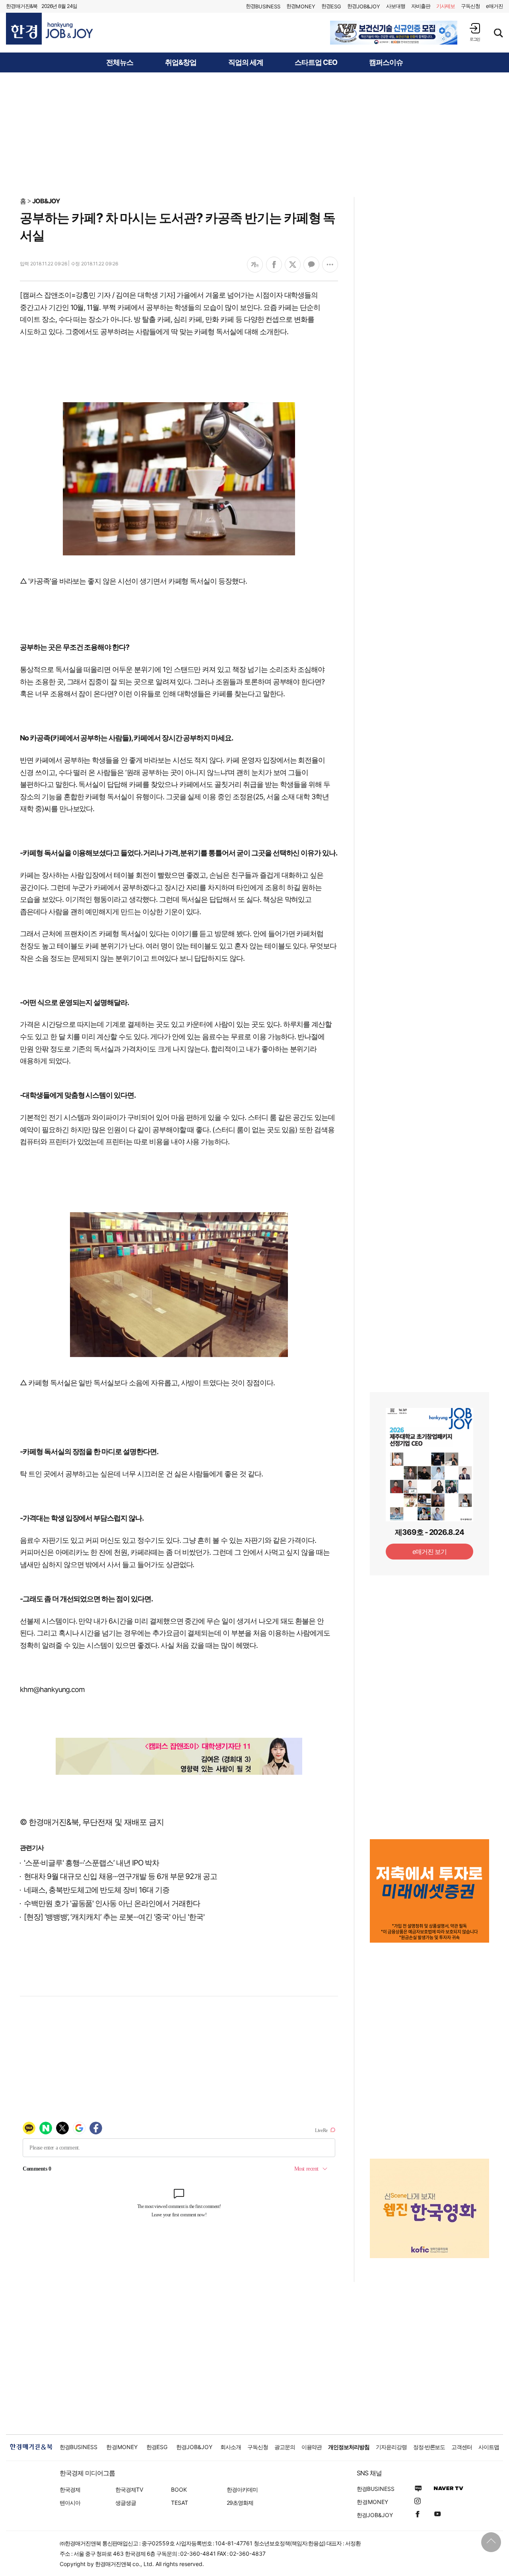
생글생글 (126, 2503)
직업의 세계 (246, 62)
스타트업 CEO (316, 62)
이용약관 (312, 2447)
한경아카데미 (242, 2489)
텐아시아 (70, 2503)
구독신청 (470, 6)
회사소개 (231, 2447)
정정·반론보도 (429, 2447)
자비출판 (421, 6)
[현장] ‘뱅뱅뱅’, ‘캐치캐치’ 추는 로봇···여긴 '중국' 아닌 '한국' (114, 1917)
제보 (446, 6)
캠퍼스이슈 (386, 62)
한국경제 (70, 2489)
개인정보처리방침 (349, 2447)
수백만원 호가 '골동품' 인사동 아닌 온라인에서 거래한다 (112, 1903)
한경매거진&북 (22, 6)
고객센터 (462, 2447)
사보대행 (396, 6)
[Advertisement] (254, 134)
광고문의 (285, 2447)
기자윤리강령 (391, 2447)
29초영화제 (240, 2503)
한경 (263, 6)
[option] (394, 33)
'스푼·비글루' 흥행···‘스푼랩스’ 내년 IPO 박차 (91, 1863)
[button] (475, 32)
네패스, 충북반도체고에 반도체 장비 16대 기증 (97, 1890)
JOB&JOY (46, 201)
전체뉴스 (120, 62)
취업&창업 (181, 62)
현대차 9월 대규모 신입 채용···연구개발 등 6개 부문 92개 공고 (120, 1876)
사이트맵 (489, 2447)
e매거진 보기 (430, 1552)
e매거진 (494, 6)
